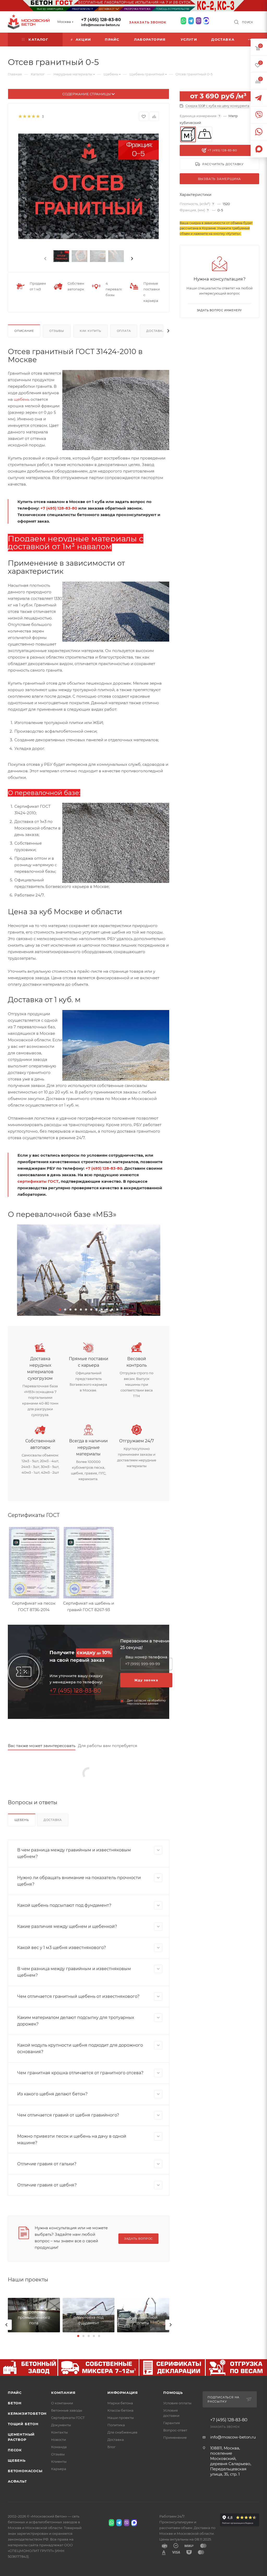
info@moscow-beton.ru (100, 25)
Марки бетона (120, 2403)
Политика (116, 2425)
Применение (175, 2437)
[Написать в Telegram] (191, 21)
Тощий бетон (23, 2424)
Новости (59, 2440)
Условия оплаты (177, 2403)
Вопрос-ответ (175, 2430)
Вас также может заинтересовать (42, 1746)
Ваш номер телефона (146, 1657)
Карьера (59, 2469)
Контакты (59, 2432)
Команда (59, 2447)
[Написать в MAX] (206, 21)
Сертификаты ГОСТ (68, 2418)
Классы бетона (120, 2410)
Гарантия (172, 2423)
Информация (123, 2393)
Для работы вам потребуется (108, 1746)
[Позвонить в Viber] (199, 21)
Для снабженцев (122, 2432)
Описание (24, 331)
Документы (61, 2425)
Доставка (155, 331)
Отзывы (57, 331)
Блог (111, 2447)
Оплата (124, 331)
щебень (22, 399)
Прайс (15, 2393)
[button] (60, 1310)
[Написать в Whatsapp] (183, 21)
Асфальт (17, 2481)
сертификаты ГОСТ (38, 1181)
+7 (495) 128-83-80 (101, 20)
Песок (15, 2450)
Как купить (90, 331)
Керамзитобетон (27, 2413)
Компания (63, 2393)
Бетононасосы (25, 2471)
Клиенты (59, 2461)
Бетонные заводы (67, 2410)
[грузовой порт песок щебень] (89, 1270)
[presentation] (45, 259)
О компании (62, 2403)
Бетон (15, 2403)
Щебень (22, 1820)
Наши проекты (121, 2418)
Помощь (173, 2393)
